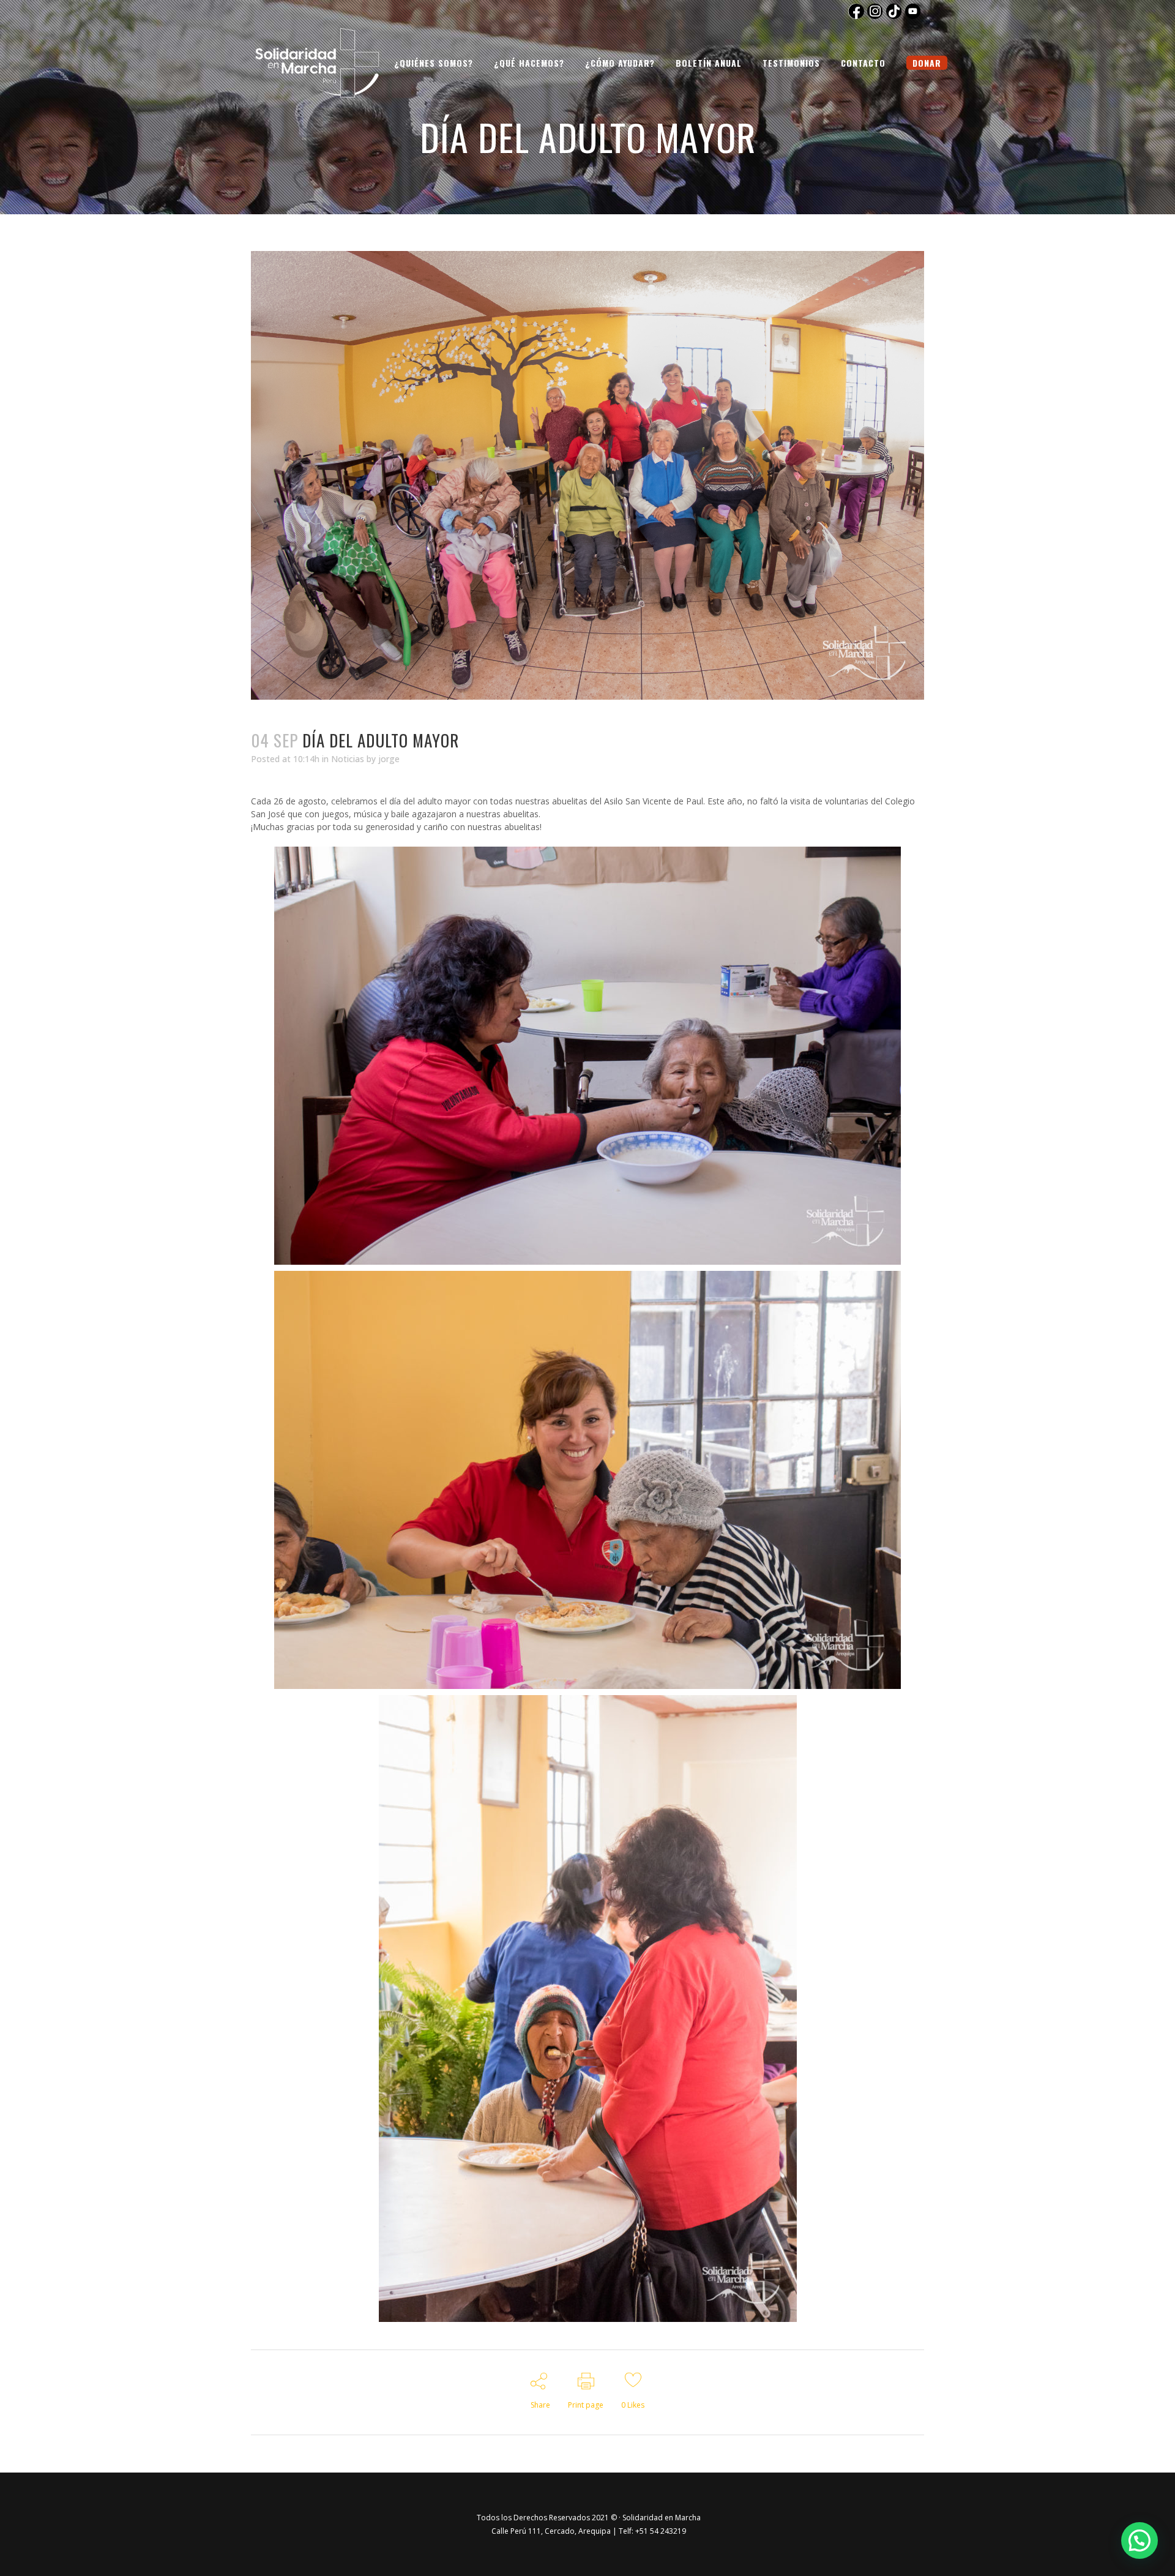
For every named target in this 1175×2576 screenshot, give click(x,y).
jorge (389, 759)
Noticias (348, 759)
